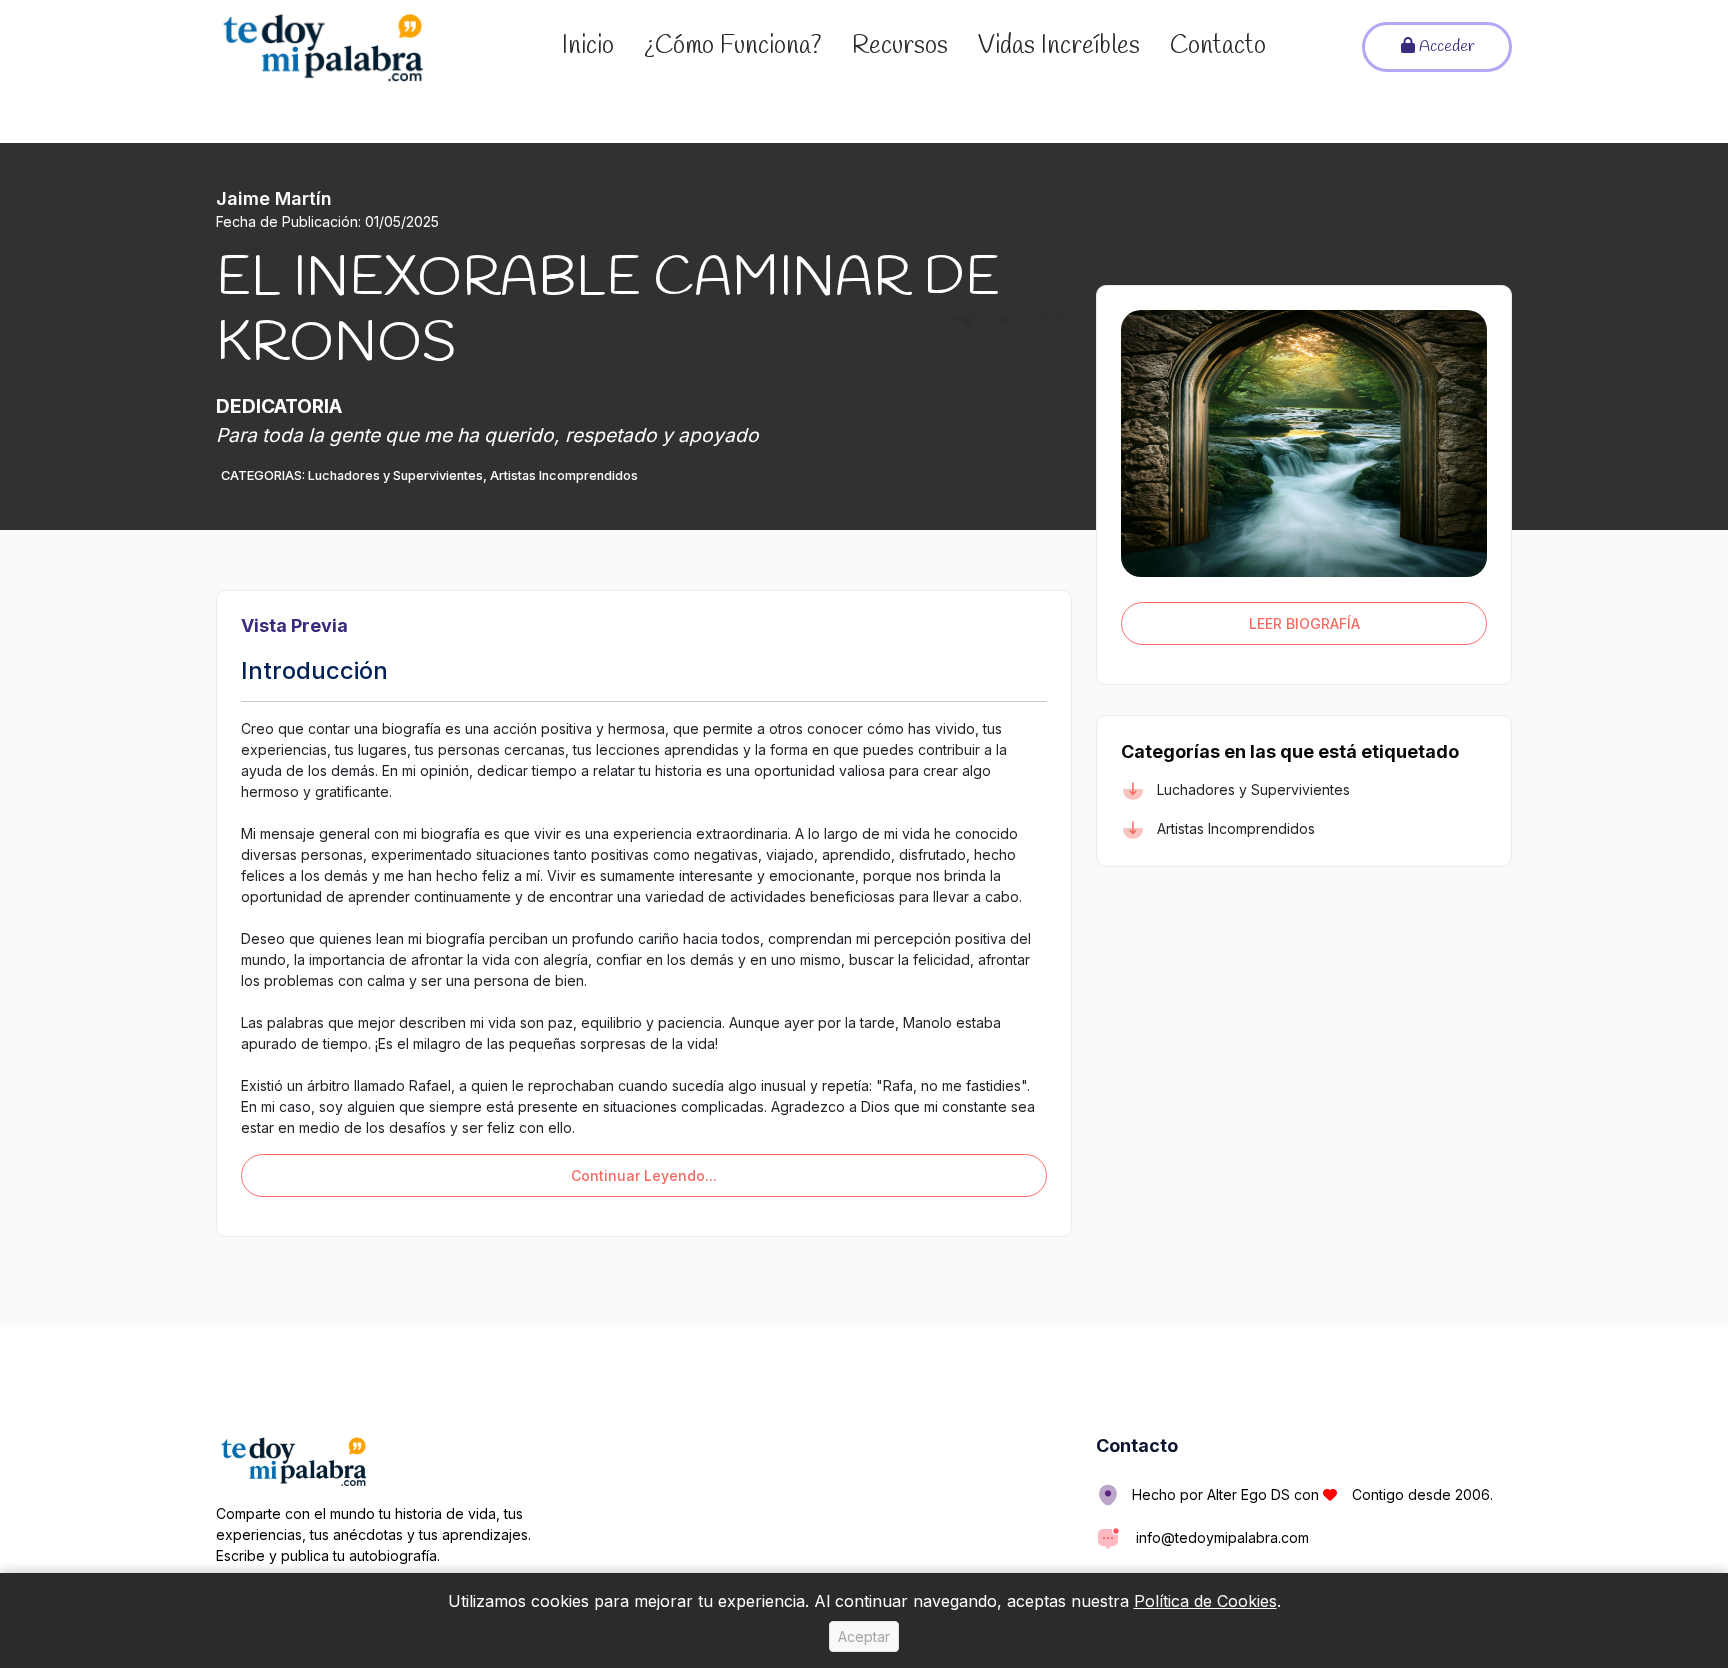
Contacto (1218, 46)
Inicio (588, 46)
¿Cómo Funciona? (733, 46)
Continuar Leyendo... (644, 1175)
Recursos (900, 46)
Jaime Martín (274, 198)
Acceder (1444, 46)
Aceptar (864, 1636)
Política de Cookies (1205, 1601)
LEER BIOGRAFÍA (1304, 623)
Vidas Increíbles (1059, 46)
